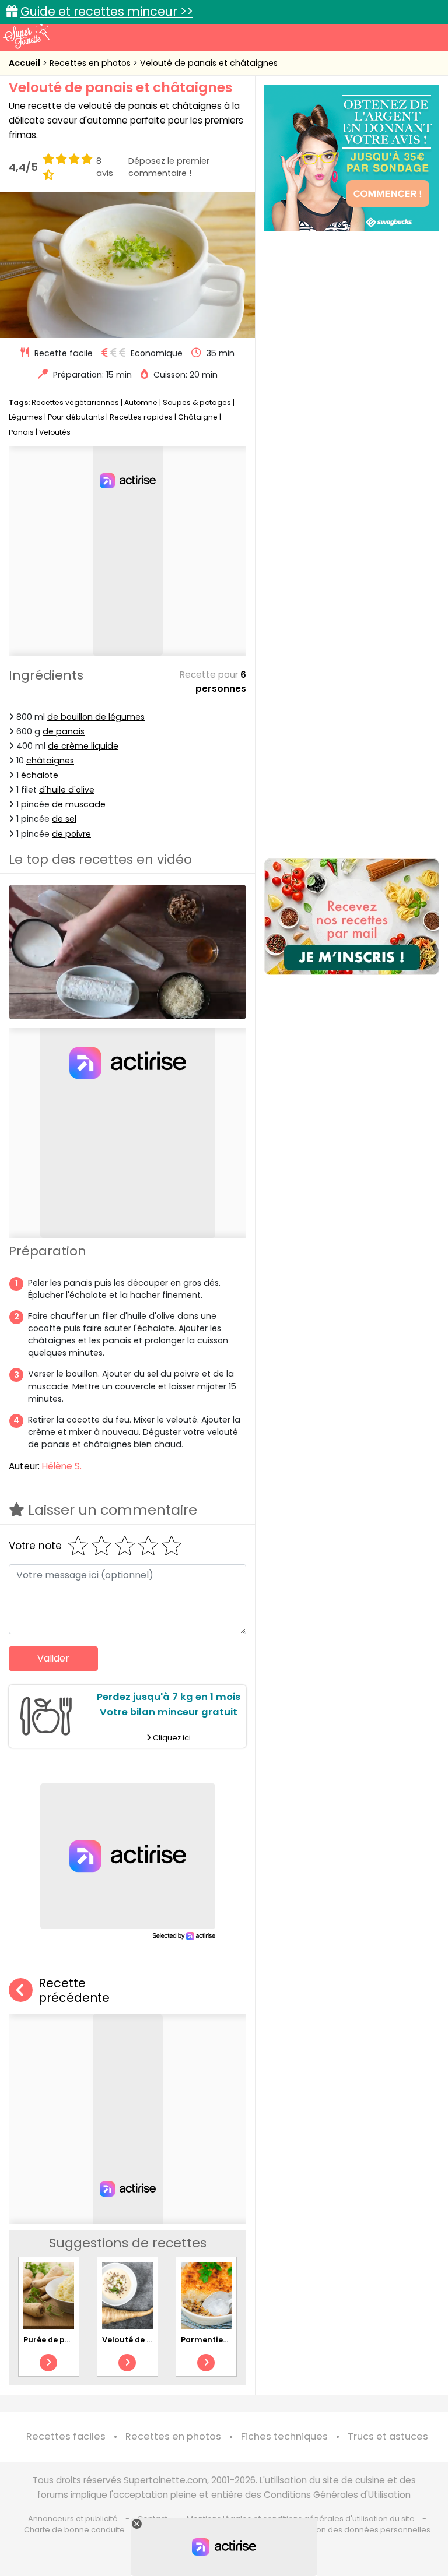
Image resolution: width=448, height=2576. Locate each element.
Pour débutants (76, 417)
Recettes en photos (91, 63)
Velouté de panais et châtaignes (209, 63)
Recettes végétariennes (75, 402)
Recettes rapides (141, 417)
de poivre (71, 834)
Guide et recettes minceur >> (107, 11)
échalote (40, 775)
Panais (21, 432)
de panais (64, 731)
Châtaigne (198, 417)
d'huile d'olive (67, 790)
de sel (64, 819)
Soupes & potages (197, 402)
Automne (141, 402)
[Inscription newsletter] (352, 917)
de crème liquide (83, 746)
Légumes (26, 417)
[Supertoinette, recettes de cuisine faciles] (26, 36)
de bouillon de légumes (96, 717)
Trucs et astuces (388, 2436)
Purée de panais (55, 2340)
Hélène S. (62, 1466)
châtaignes (50, 761)
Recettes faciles (66, 2436)
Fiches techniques (284, 2436)
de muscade (79, 804)
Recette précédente (74, 1991)
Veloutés (55, 432)
